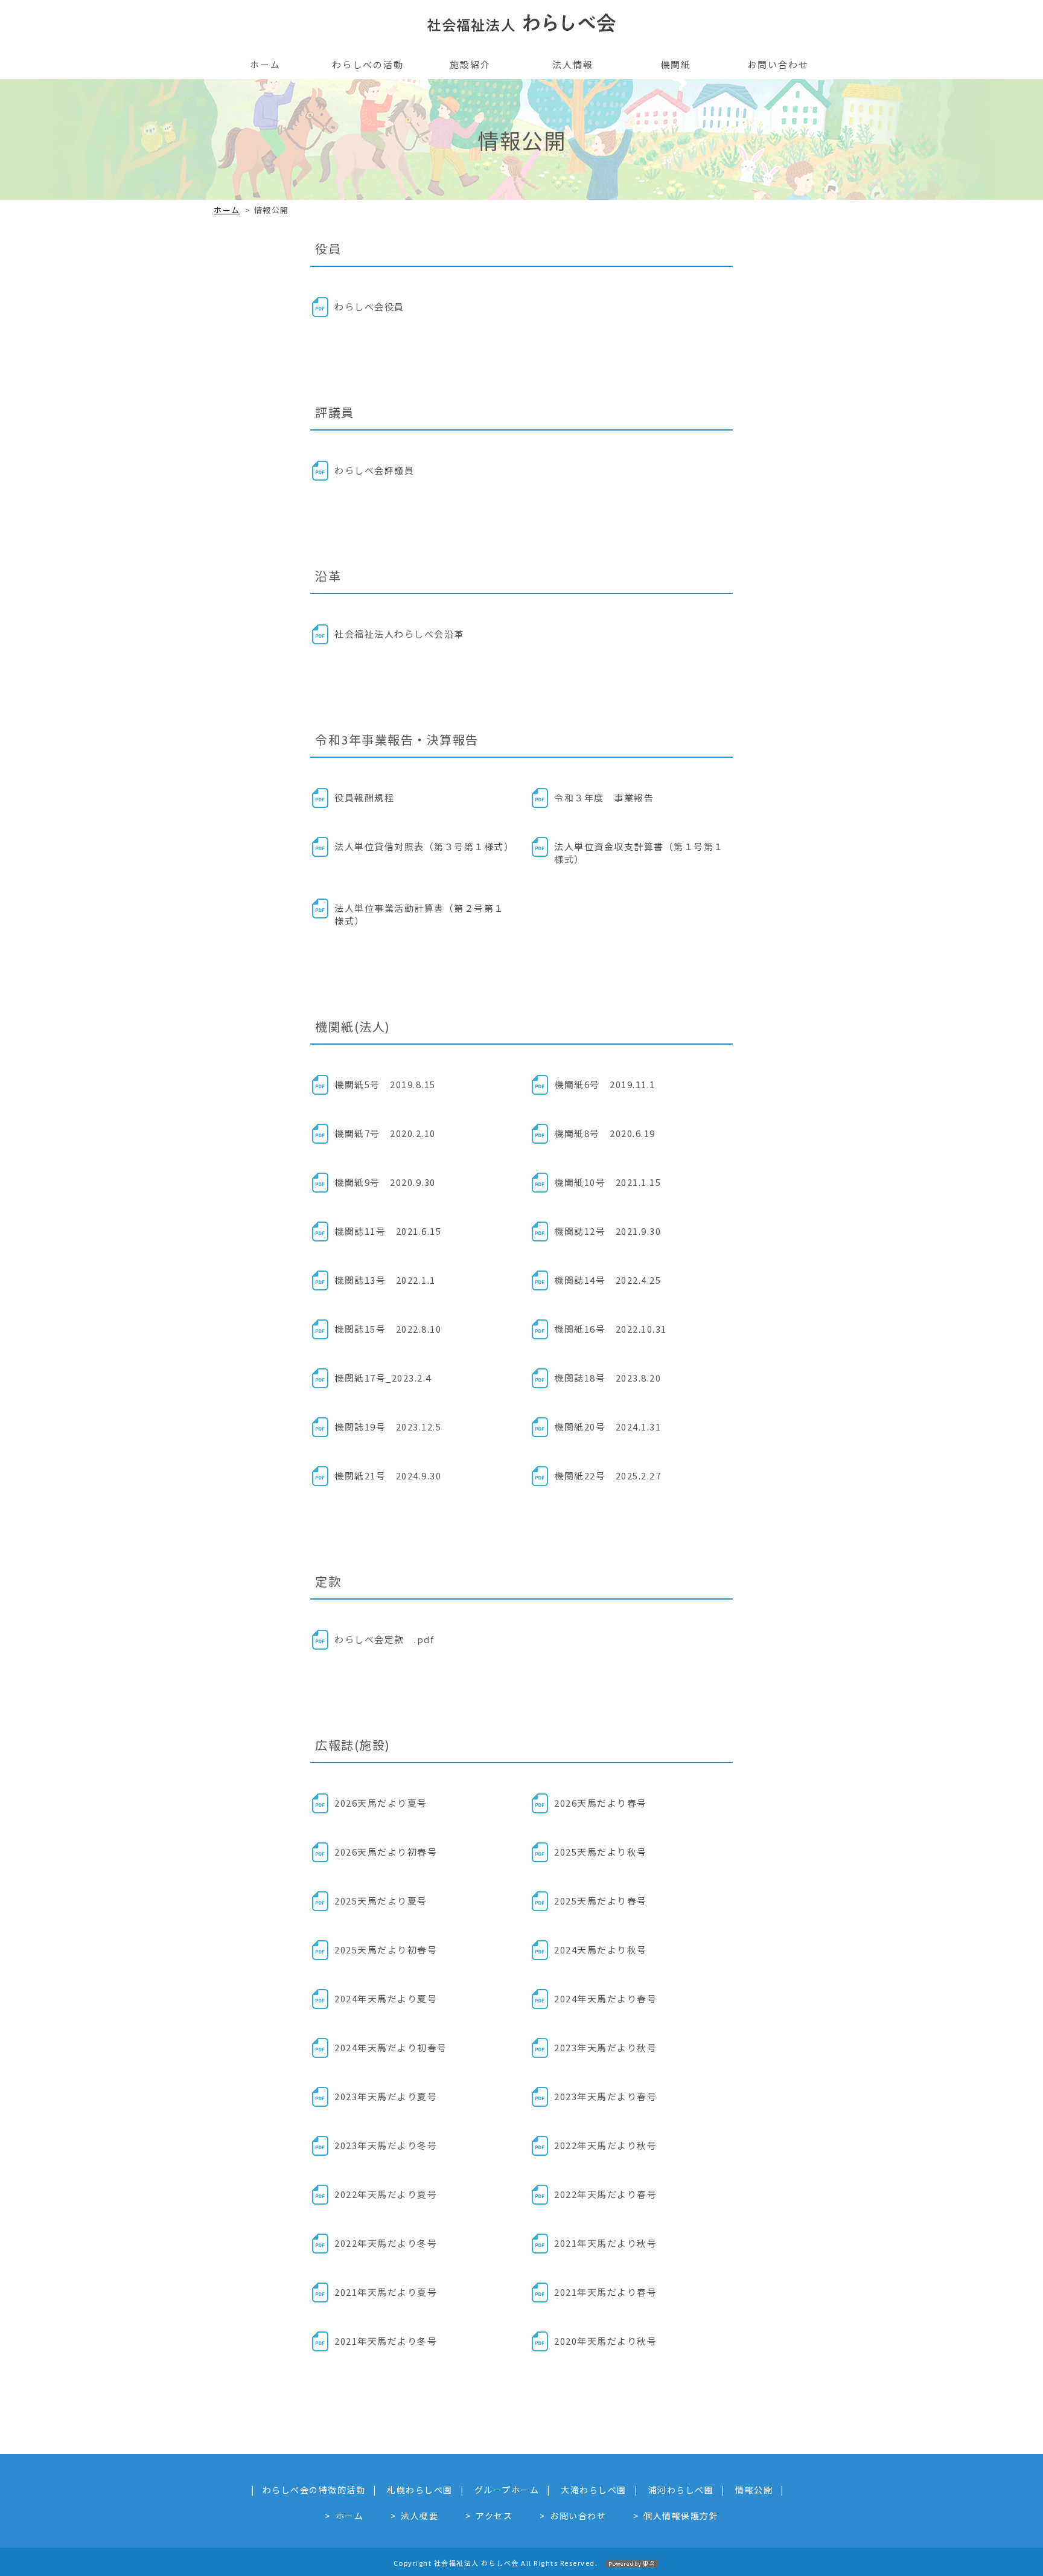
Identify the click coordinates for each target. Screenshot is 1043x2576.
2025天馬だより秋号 (601, 1852)
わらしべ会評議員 (374, 470)
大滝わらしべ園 (594, 2490)
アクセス (494, 2516)
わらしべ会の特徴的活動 (314, 2490)
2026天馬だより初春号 (386, 1852)
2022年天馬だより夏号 (386, 2194)
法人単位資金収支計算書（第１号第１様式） (639, 853)
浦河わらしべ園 (681, 2490)
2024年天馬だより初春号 (391, 2047)
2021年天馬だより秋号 (605, 2243)
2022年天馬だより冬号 (386, 2243)
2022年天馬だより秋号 (605, 2145)
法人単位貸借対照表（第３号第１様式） (424, 846)
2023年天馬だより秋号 (605, 2047)
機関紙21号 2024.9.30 (388, 1475)
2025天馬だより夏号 (381, 1901)
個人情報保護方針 (681, 2516)
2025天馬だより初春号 (386, 1950)
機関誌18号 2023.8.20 (608, 1378)
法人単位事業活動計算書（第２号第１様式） (419, 914)
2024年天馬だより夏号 (386, 1998)
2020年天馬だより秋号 (605, 2341)
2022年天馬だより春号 (605, 2194)
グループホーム (507, 2490)
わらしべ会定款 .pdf (384, 1639)
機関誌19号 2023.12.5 (388, 1427)
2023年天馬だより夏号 (386, 2096)
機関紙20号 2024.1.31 (608, 1427)
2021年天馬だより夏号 (386, 2292)
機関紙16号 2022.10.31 (611, 1329)
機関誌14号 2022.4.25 (608, 1280)
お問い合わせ (578, 2516)
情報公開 (754, 2490)
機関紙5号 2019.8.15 (385, 1084)
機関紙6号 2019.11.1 (605, 1084)
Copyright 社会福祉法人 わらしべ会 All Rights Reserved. (496, 2563)
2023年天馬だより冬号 (386, 2145)
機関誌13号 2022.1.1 (385, 1280)
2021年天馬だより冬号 (386, 2341)
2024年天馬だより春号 (605, 1998)
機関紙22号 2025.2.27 (608, 1475)
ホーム (227, 210)
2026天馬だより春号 (601, 1803)
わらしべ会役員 (369, 306)
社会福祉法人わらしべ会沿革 (399, 634)
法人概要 (419, 2516)
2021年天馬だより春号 (605, 2292)
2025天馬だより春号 (601, 1901)
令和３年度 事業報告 (604, 797)
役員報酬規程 (364, 797)
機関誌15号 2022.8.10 (388, 1329)
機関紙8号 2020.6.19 (605, 1133)
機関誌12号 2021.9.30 (608, 1231)
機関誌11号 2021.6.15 (388, 1231)
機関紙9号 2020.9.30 (385, 1182)
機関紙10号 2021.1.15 (608, 1182)
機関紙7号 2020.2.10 (385, 1133)
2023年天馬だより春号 (605, 2096)
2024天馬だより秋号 (601, 1950)
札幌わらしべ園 (420, 2490)
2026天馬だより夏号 (381, 1803)
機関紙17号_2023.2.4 (383, 1378)
